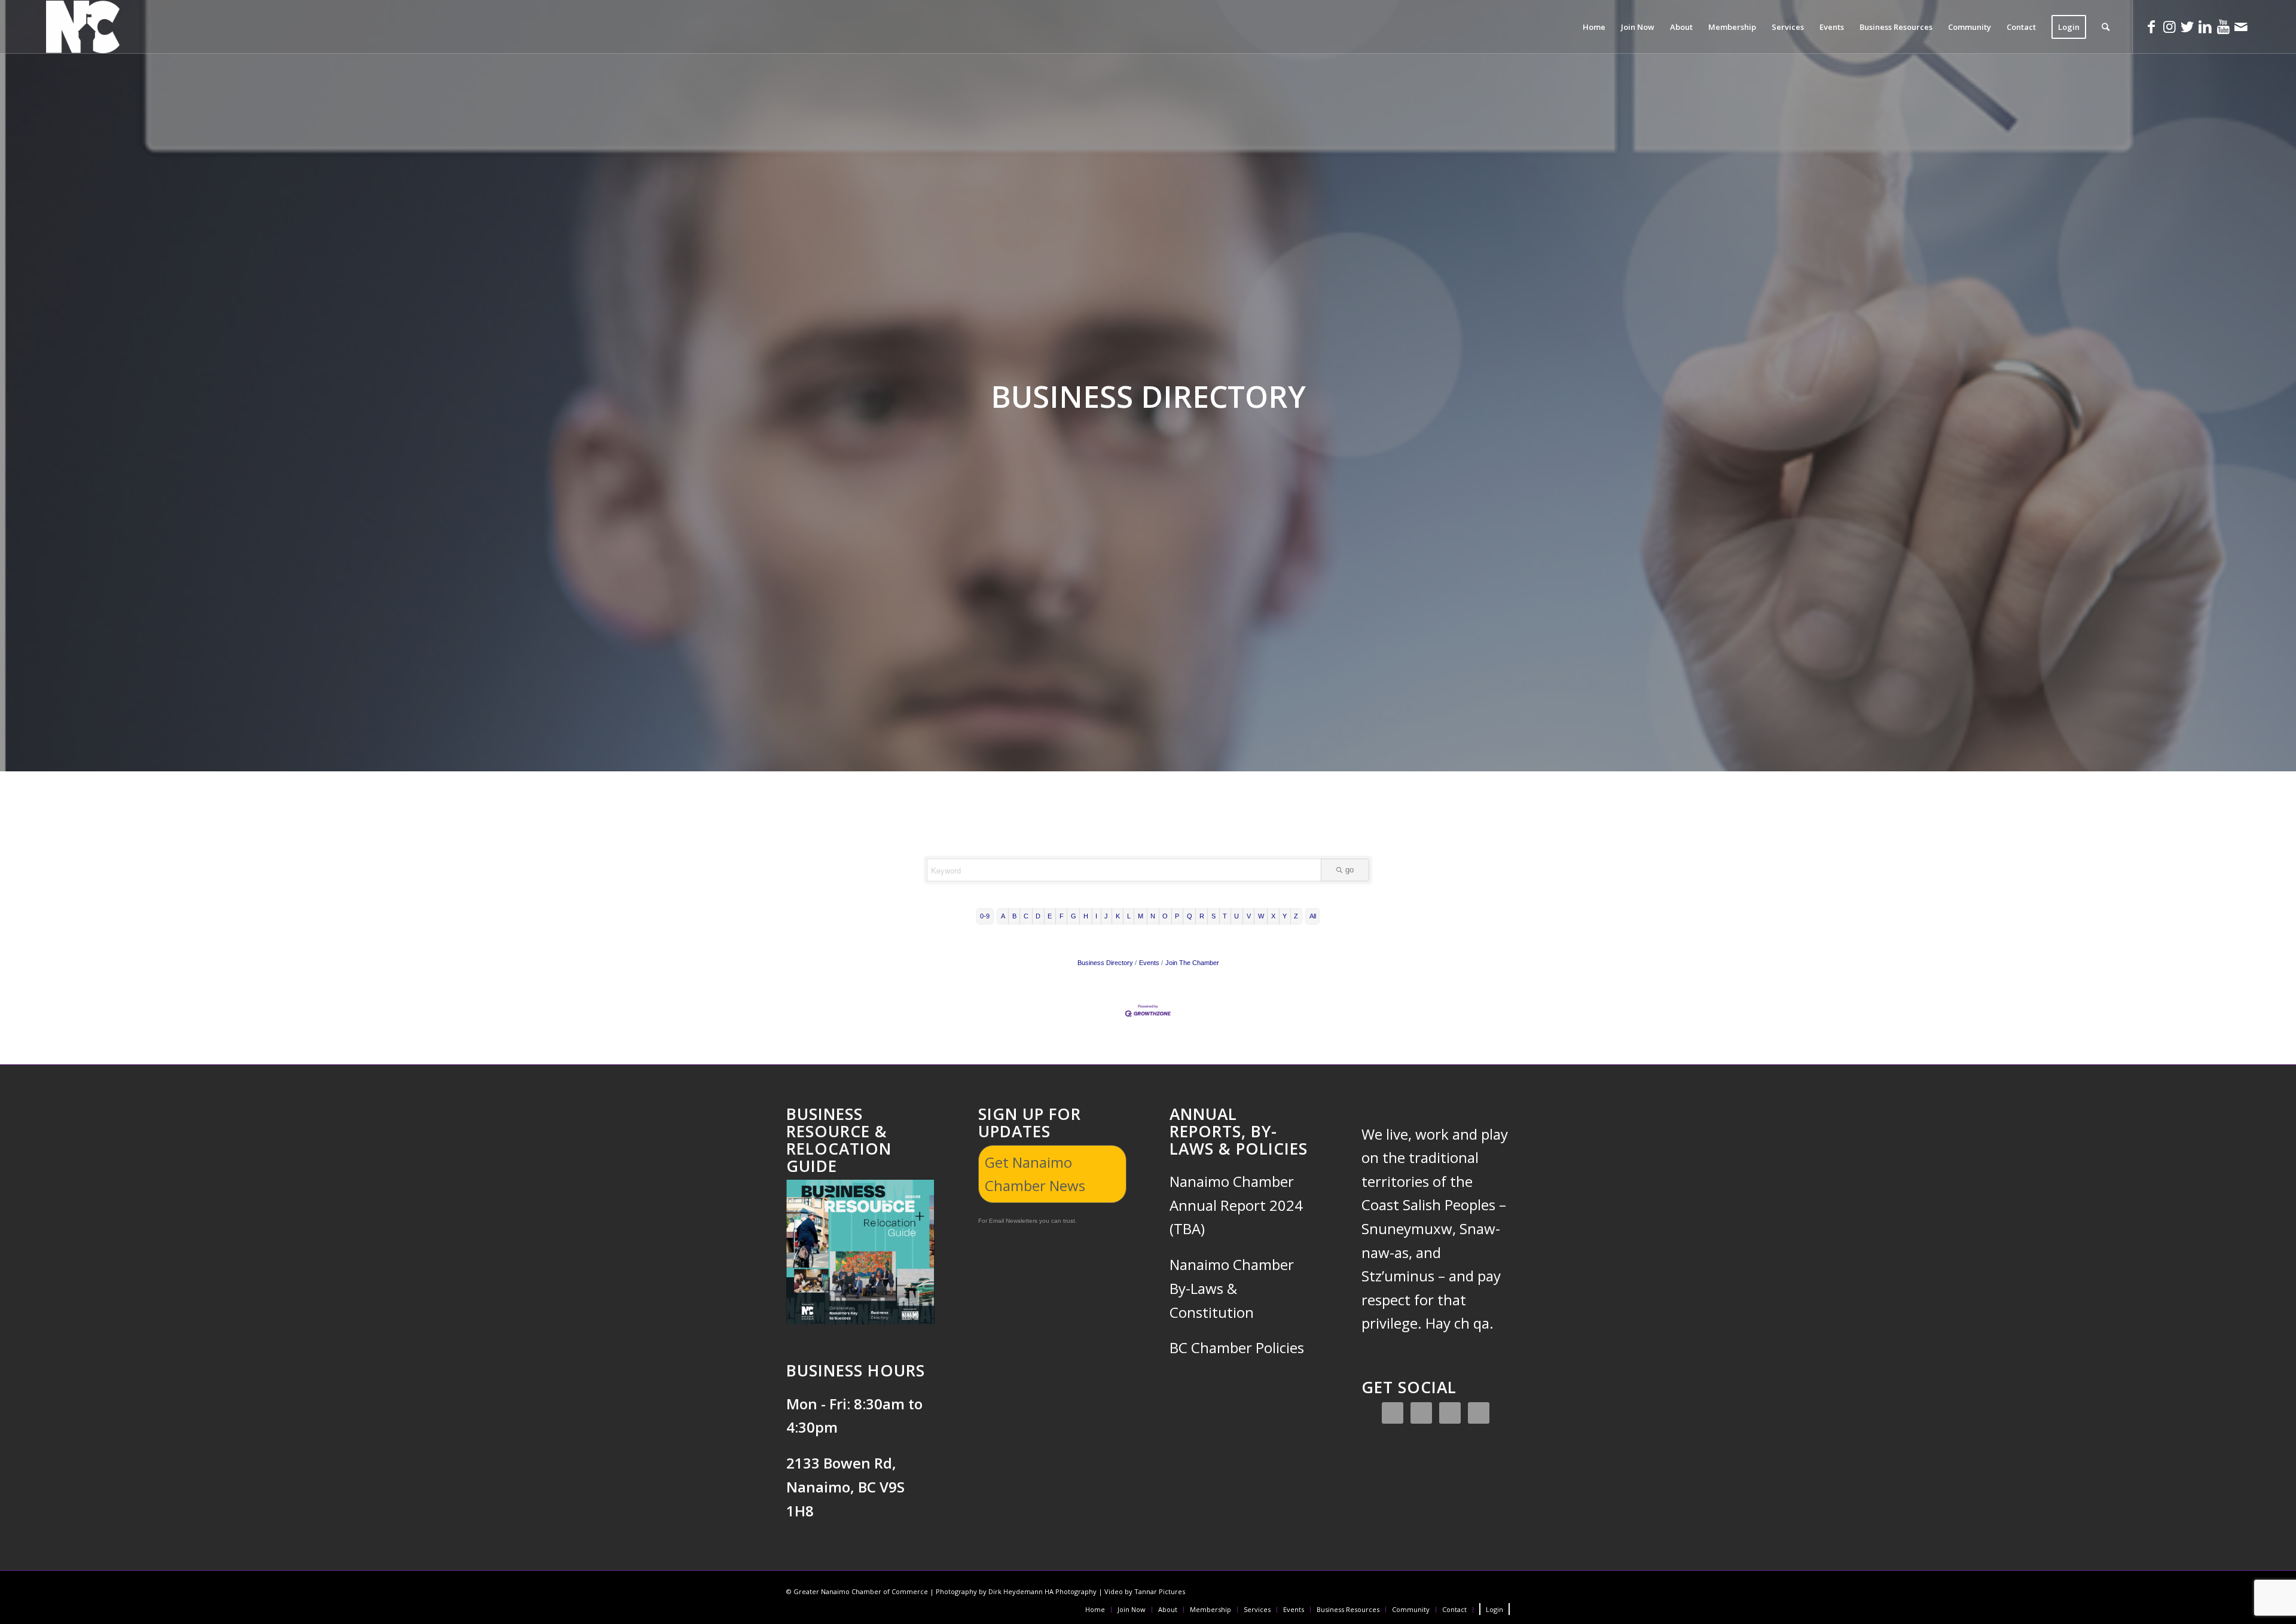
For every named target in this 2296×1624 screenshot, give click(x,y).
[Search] (2106, 27)
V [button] (1249, 916)
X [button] (1273, 916)
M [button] (1141, 916)
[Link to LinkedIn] (2205, 26)
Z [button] (1296, 916)
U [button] (1236, 916)
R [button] (1202, 916)
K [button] (1118, 916)
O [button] (1165, 916)
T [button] (1225, 916)
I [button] (1096, 916)
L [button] (1129, 916)
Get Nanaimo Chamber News (1035, 1174)
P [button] (1177, 916)
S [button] (1213, 916)
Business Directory (1105, 963)
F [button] (1062, 916)
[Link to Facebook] (2151, 26)
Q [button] (1190, 916)
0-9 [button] (985, 916)
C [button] (1026, 916)
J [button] (1106, 916)
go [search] (1349, 870)
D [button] (1038, 916)
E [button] (1050, 916)
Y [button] (1285, 916)
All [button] (1313, 916)
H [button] (1086, 916)
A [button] (1003, 916)
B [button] (1014, 916)
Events (1149, 963)
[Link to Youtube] (2223, 26)
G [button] (1074, 916)
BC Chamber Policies (1237, 1347)
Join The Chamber (1192, 963)
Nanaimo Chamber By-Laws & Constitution (1232, 1288)
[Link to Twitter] (2187, 26)
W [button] (1261, 916)
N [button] (1153, 916)
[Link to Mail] (2241, 26)
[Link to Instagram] (2169, 26)
